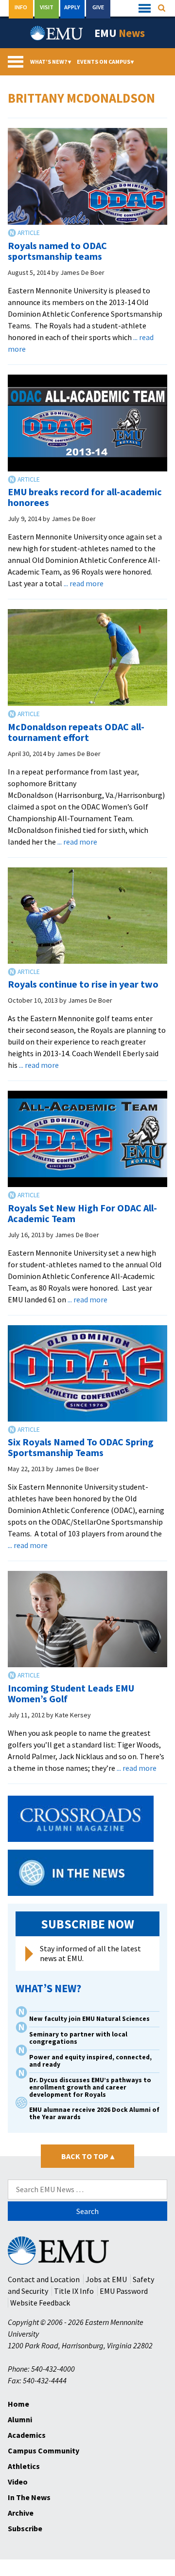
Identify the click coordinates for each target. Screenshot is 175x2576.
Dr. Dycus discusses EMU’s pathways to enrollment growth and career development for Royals (90, 2087)
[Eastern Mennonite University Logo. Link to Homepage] (57, 33)
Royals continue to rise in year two (83, 984)
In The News (29, 2497)
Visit (47, 7)
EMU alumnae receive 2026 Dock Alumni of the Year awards (94, 2113)
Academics (27, 2435)
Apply (72, 7)
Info (21, 7)
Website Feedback (40, 2303)
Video (18, 2482)
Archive (21, 2513)
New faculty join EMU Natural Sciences (90, 2019)
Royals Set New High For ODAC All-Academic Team (82, 1213)
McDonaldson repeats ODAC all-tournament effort (76, 732)
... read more (84, 583)
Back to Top (88, 2156)
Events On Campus (105, 62)
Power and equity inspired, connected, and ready (90, 2061)
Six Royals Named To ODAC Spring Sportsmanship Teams (81, 1447)
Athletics (24, 2466)
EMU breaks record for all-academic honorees (85, 497)
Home (18, 2404)
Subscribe (25, 2528)
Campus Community (44, 2450)
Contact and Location (44, 2279)
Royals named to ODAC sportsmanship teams (57, 251)
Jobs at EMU (106, 2279)
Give (98, 7)
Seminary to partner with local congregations (78, 2038)
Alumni (20, 2419)
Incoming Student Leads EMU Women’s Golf (71, 1693)
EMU (120, 33)
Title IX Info (74, 2291)
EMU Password (124, 2291)
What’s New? (51, 62)
